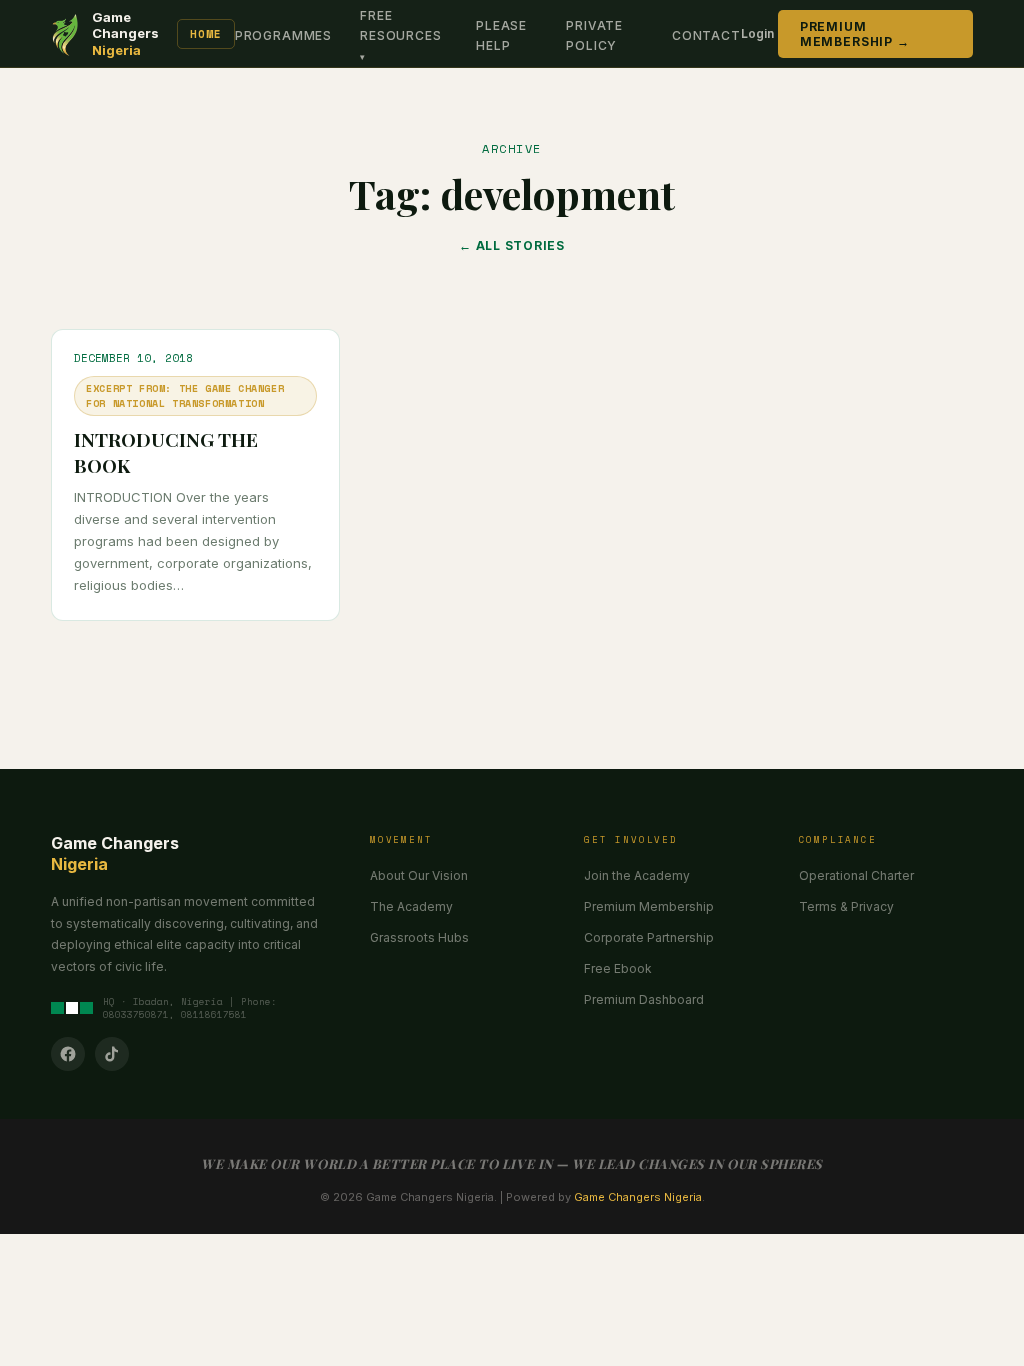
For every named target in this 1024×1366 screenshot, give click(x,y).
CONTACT (706, 35)
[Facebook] (68, 1054)
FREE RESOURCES (401, 25)
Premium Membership (649, 906)
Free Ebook (618, 968)
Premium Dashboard (644, 999)
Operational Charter (856, 875)
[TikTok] (112, 1054)
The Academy (411, 906)
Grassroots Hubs (419, 937)
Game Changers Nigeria (638, 1197)
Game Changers (125, 33)
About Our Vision (419, 875)
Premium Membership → (855, 34)
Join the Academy (637, 875)
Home (206, 34)
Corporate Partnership (649, 937)
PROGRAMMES (283, 35)
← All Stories (511, 245)
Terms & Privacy (846, 906)
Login (757, 33)
